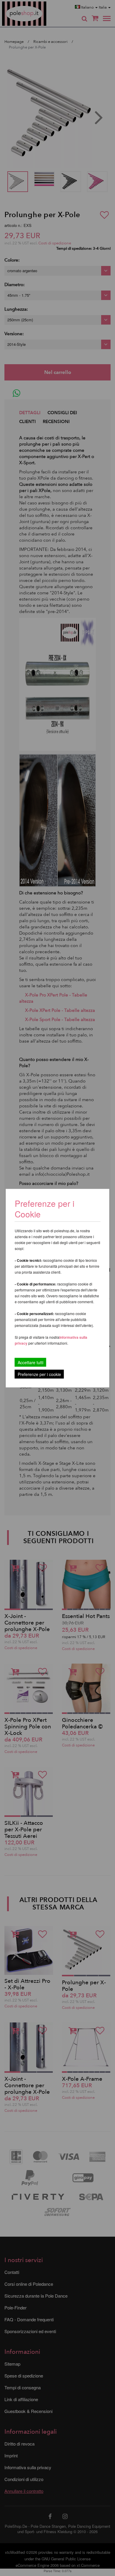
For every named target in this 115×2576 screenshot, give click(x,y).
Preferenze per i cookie (39, 1374)
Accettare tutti (31, 1362)
